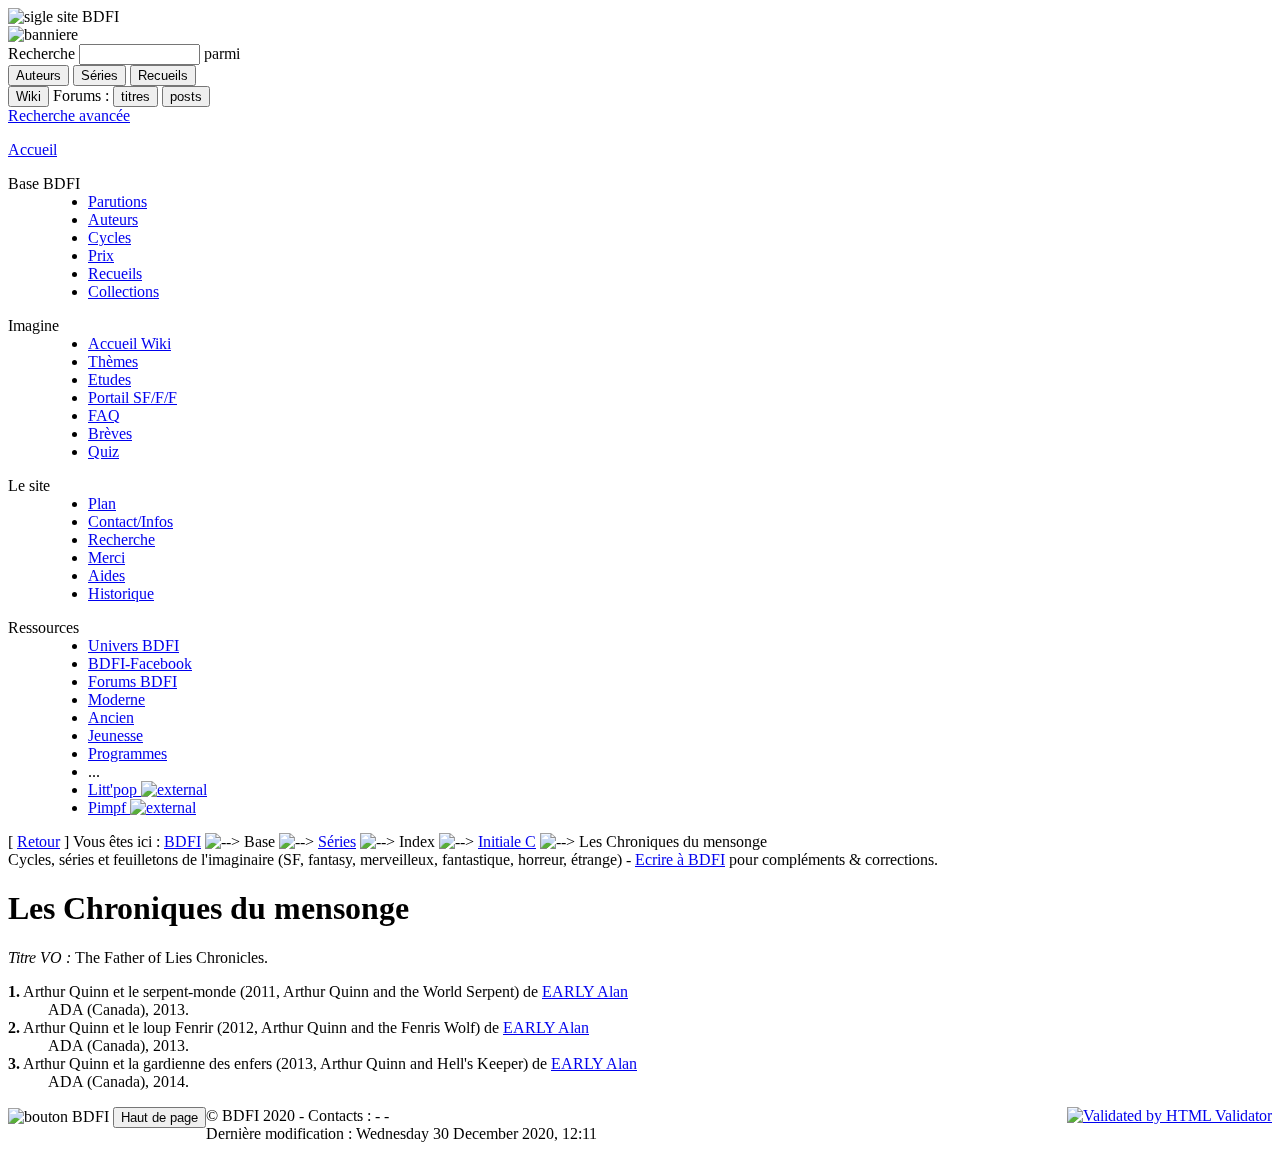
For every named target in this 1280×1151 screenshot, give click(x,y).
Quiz (103, 451)
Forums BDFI (132, 681)
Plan (102, 503)
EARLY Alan (585, 991)
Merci (106, 557)
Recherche (121, 539)
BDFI (182, 841)
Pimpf (109, 807)
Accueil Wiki (129, 343)
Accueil (32, 149)
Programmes (127, 753)
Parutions (117, 201)
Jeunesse (115, 735)
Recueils (115, 273)
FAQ (104, 415)
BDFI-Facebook (140, 663)
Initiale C (507, 841)
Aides (106, 575)
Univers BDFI (133, 645)
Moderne (116, 699)
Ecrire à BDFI (680, 859)
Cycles (109, 237)
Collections (123, 291)
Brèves (110, 433)
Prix (101, 255)
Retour (38, 841)
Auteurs (113, 219)
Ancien (111, 717)
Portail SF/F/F (132, 397)
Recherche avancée (69, 115)
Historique (121, 593)
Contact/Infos (130, 521)
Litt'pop (114, 789)
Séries (337, 841)
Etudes (109, 379)
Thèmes (113, 361)
